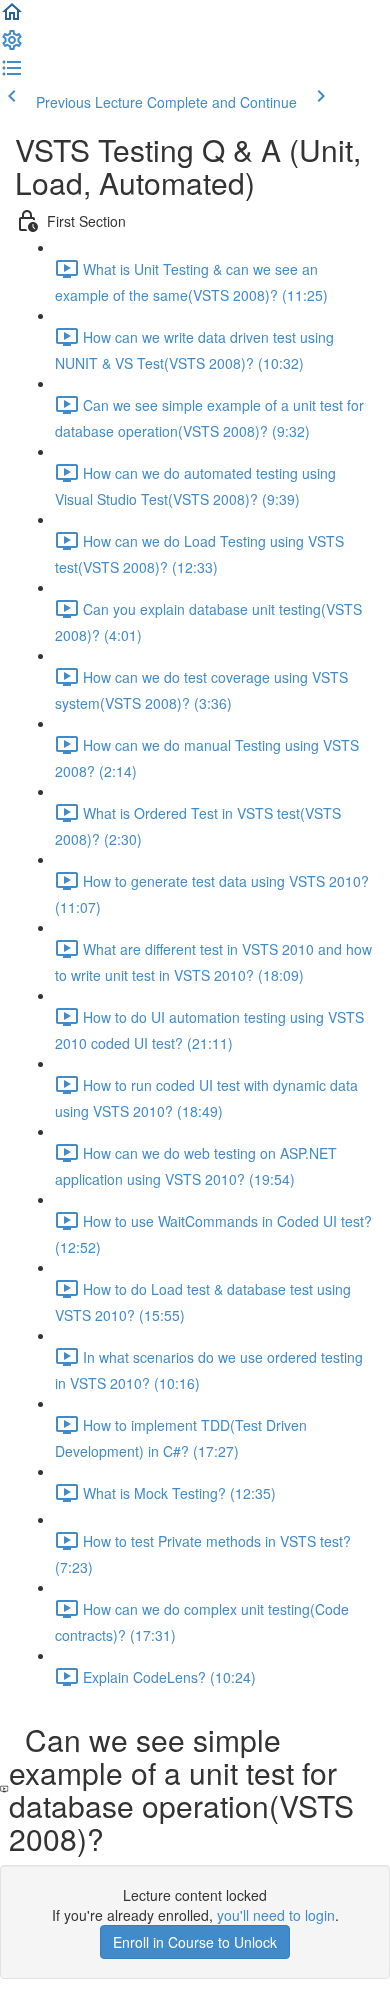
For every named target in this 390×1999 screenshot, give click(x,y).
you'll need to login (276, 1915)
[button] (12, 18)
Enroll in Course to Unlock (195, 1942)
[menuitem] (12, 46)
